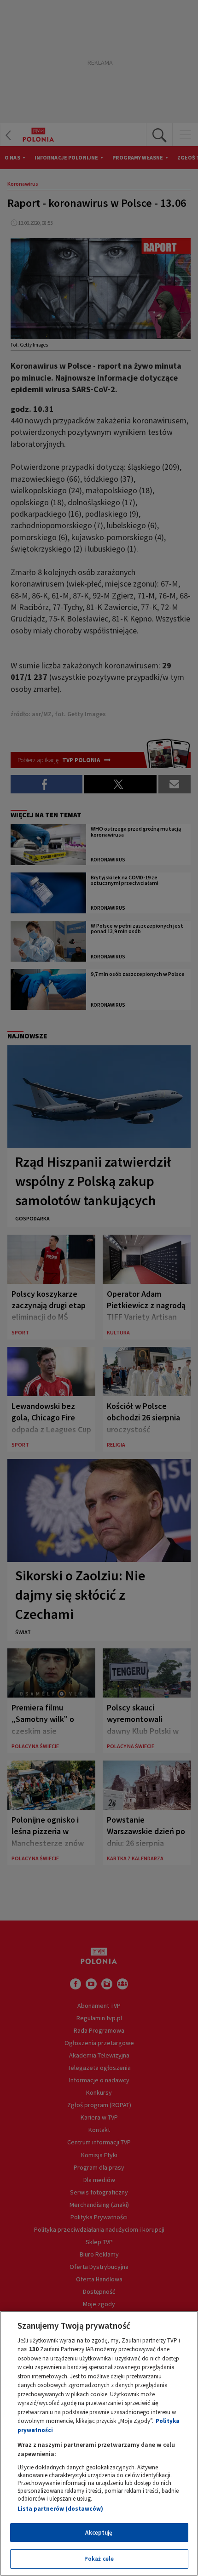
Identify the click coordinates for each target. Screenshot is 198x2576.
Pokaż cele (99, 2559)
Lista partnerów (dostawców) (60, 2509)
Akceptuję (99, 2533)
